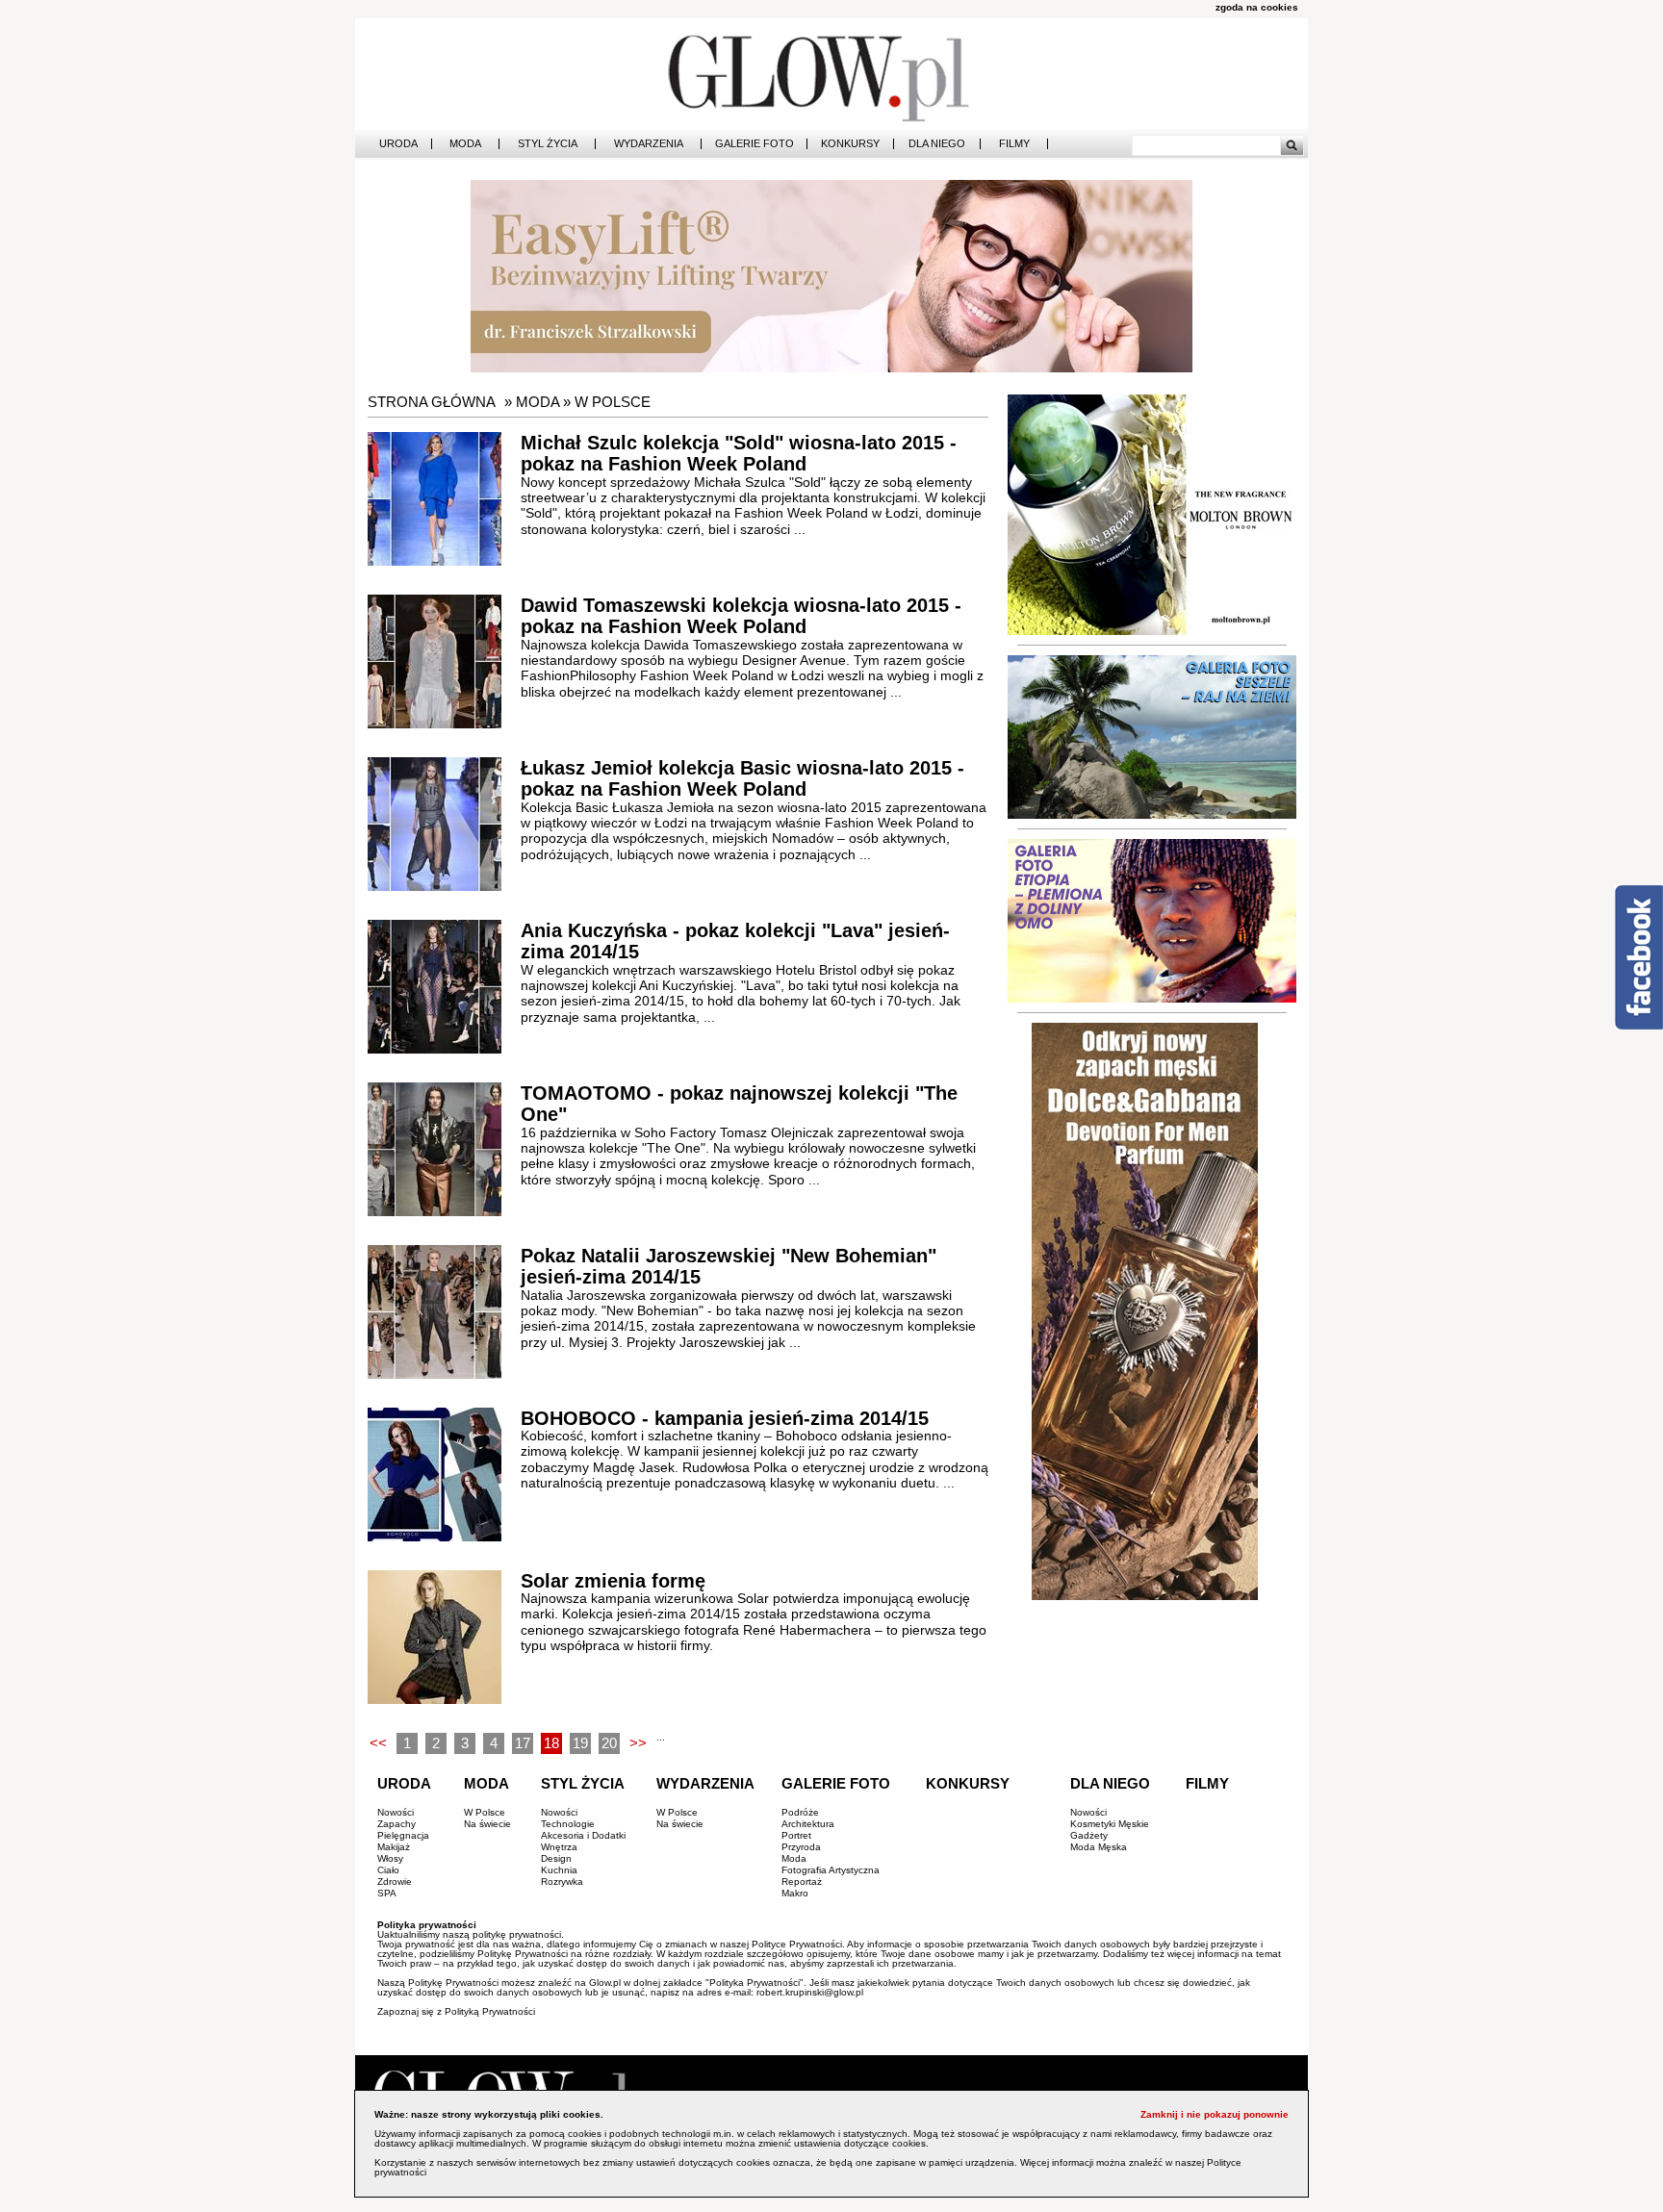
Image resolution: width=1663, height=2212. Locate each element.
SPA (387, 1893)
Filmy (1014, 144)
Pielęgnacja (403, 1835)
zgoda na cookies (1257, 7)
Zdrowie (395, 1881)
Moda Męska (1099, 1847)
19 (580, 1743)
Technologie (568, 1824)
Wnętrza (559, 1847)
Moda (465, 144)
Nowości (396, 1812)
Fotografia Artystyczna (831, 1870)
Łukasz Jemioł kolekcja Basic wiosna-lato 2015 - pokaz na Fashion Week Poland (742, 779)
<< (378, 1743)
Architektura (808, 1824)
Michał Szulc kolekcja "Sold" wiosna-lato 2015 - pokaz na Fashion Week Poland (739, 454)
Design (556, 1858)
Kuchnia (559, 1870)
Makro (795, 1893)
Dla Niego (937, 144)
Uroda (398, 144)
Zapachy (397, 1824)
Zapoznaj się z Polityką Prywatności (456, 2011)
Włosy (390, 1858)
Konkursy (850, 144)
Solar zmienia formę (613, 1581)
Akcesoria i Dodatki (583, 1835)
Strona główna (432, 402)
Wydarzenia (649, 144)
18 (551, 1743)
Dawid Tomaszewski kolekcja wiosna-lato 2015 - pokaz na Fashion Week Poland (741, 616)
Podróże (800, 1812)
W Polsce (613, 402)
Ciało (388, 1870)
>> (638, 1743)
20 (609, 1743)
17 (523, 1743)
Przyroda (801, 1847)
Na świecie (487, 1824)
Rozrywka (562, 1881)
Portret (796, 1835)
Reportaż (802, 1881)
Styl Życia (548, 144)
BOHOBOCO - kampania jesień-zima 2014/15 (725, 1418)
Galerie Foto (755, 144)
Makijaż (394, 1847)
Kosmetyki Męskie (1110, 1824)
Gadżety (1089, 1835)
